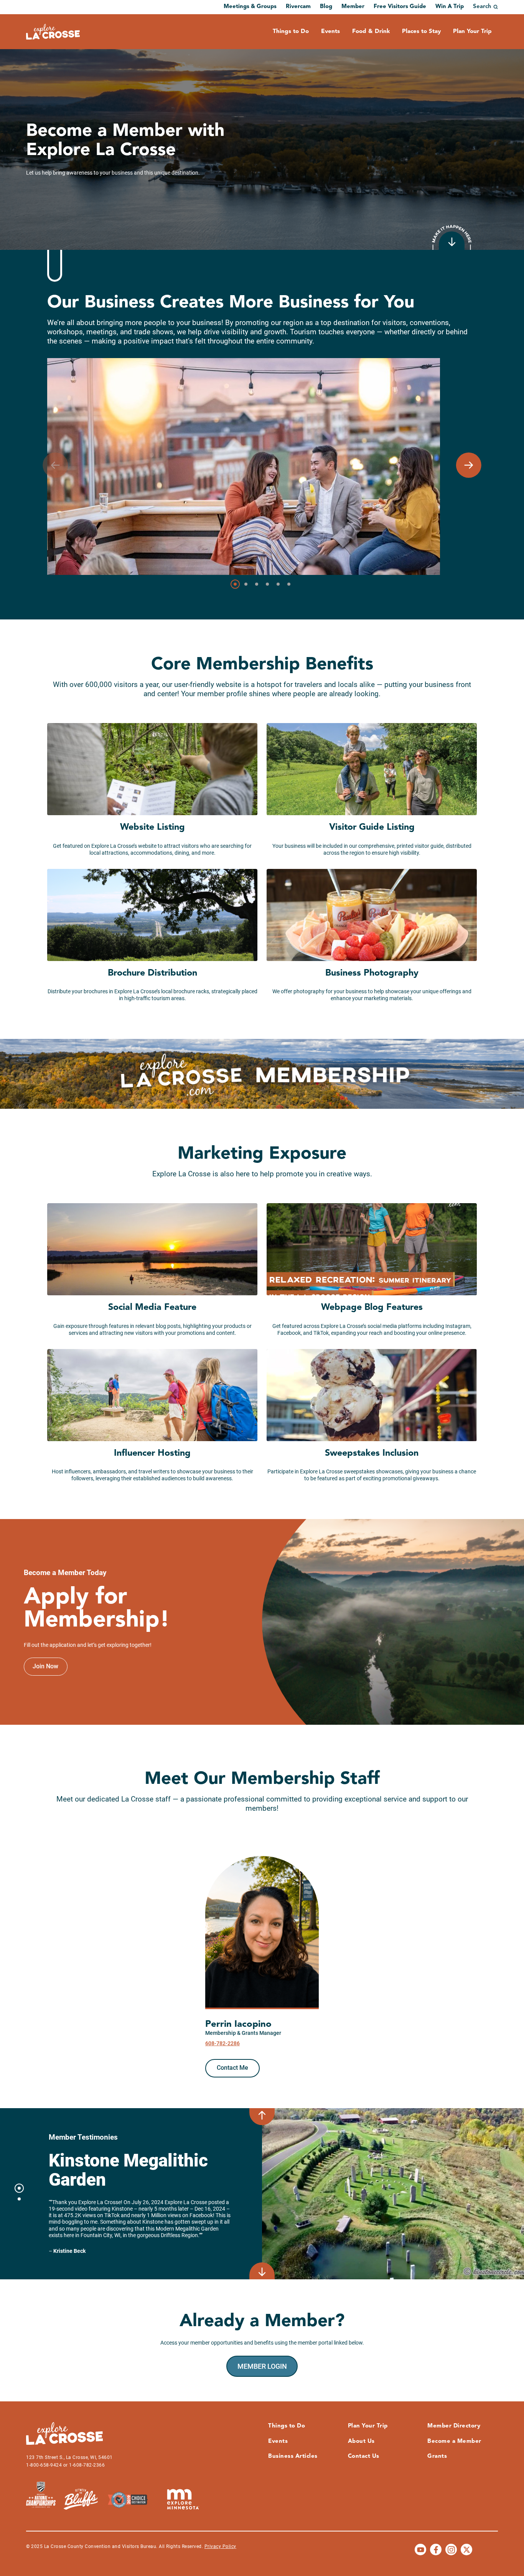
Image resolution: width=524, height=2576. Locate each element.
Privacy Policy (220, 2546)
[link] (46, 1667)
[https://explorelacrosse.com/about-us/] (452, 237)
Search (482, 7)
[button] (469, 465)
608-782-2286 (222, 2043)
